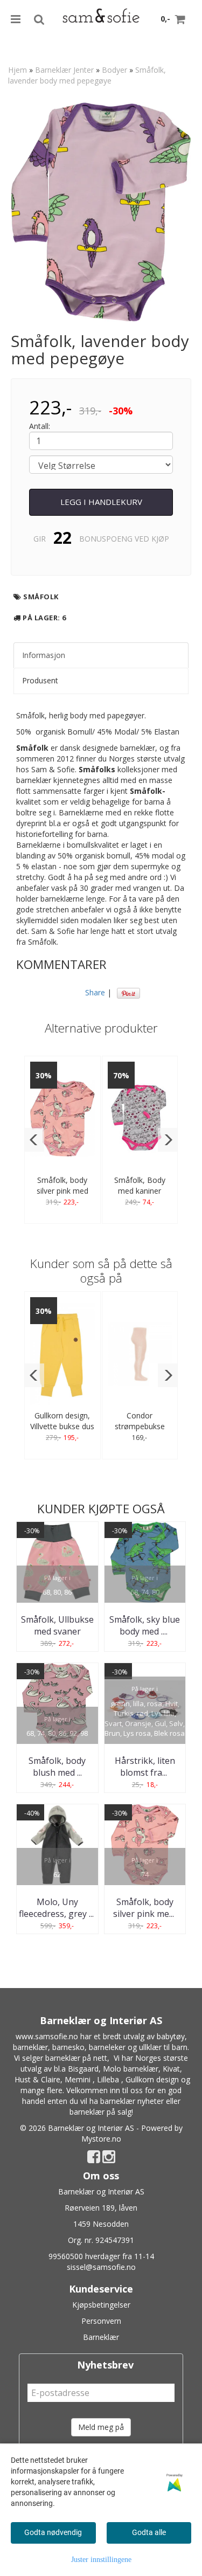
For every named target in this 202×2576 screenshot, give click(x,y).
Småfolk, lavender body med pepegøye (87, 75)
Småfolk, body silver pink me (145, 1908)
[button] (34, 1140)
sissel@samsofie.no (101, 2267)
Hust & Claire (37, 2079)
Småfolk (41, 597)
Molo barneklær (131, 2069)
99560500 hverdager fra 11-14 (101, 2256)
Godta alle (149, 2532)
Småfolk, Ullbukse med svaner (57, 1625)
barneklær (30, 2047)
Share (95, 992)
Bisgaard (83, 2069)
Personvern (101, 2321)
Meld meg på (101, 2427)
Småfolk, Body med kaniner (140, 1185)
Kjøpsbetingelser (101, 2305)
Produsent (40, 680)
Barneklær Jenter (64, 70)
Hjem (18, 70)
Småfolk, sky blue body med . (145, 1625)
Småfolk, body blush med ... (57, 1767)
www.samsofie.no (47, 2036)
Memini (78, 2079)
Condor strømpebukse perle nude (140, 1426)
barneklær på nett (76, 2058)
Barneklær (101, 2337)
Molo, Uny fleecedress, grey (57, 1908)
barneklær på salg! (101, 2112)
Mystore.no (101, 2139)
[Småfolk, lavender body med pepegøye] (101, 212)
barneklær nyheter (132, 2101)
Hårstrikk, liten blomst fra (145, 1767)
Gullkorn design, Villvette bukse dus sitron (62, 1426)
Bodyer (114, 70)
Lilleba (108, 2079)
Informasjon (44, 655)
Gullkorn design (152, 2079)
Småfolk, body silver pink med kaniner (62, 1191)
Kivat (171, 2069)
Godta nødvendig (53, 2532)
